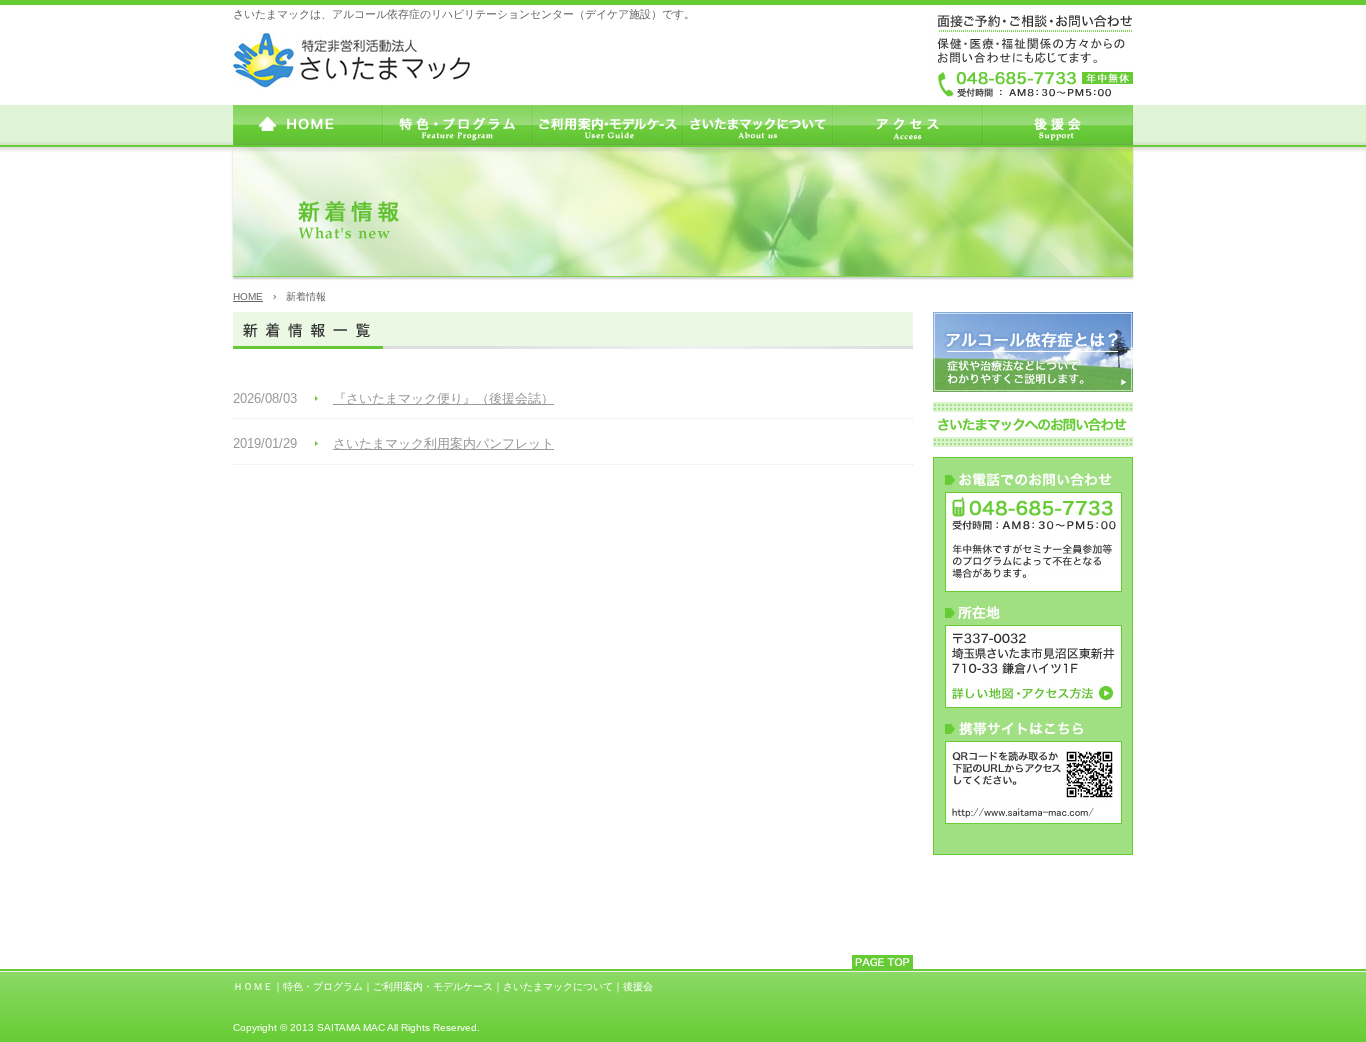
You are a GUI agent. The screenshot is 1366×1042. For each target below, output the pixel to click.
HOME (248, 296)
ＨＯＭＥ (253, 986)
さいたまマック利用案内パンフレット (443, 443)
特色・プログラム (323, 986)
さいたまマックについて (558, 986)
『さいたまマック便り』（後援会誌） (443, 398)
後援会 (638, 986)
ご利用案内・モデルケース (433, 986)
